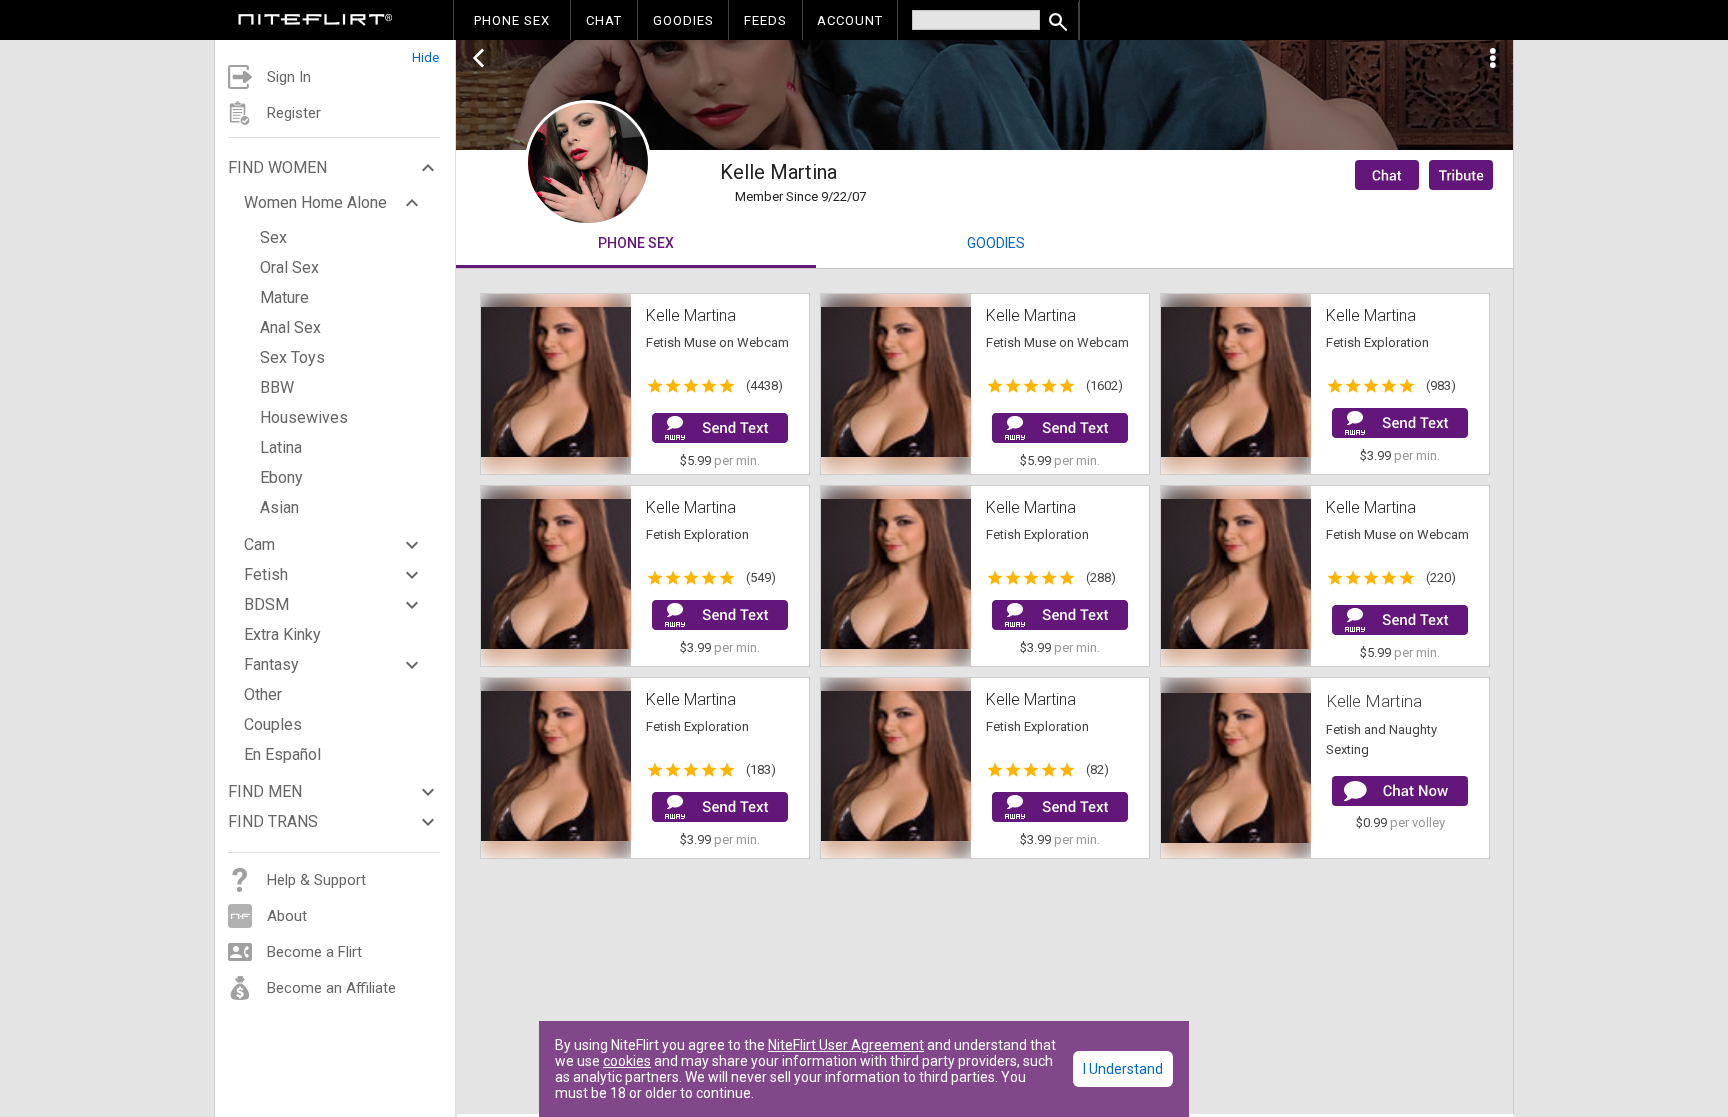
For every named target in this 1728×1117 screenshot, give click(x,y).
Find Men (265, 791)
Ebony (281, 477)
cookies (627, 1061)
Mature (284, 297)
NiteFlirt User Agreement (846, 1045)
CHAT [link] (604, 20)
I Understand (1123, 1069)
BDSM (266, 604)
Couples (273, 724)
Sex (273, 237)
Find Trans (273, 821)
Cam (259, 544)
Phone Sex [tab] (636, 243)
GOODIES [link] (683, 20)
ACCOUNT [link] (850, 20)
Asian (279, 507)
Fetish (266, 574)
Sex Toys (292, 357)
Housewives (304, 417)
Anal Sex (290, 327)
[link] (315, 22)
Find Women (277, 167)
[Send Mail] (720, 428)
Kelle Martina (1374, 701)
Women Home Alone (315, 202)
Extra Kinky (282, 634)
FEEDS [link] (765, 20)
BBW (277, 387)
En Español (282, 754)
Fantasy (271, 664)
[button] (335, 52)
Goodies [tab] (996, 243)
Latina (281, 447)
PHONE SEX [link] (512, 20)
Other (263, 694)
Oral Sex (289, 267)
